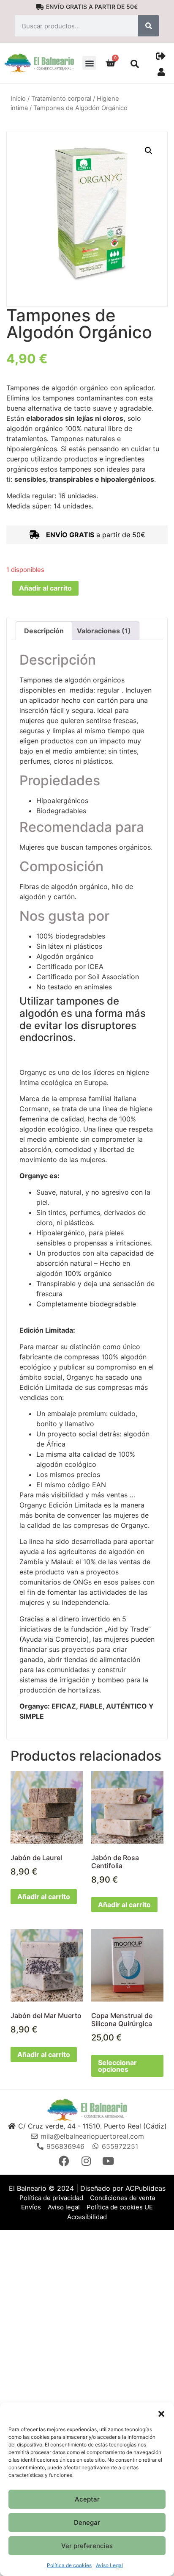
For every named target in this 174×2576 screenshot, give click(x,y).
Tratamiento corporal (61, 99)
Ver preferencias (87, 2546)
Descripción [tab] (44, 631)
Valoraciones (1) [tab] (104, 631)
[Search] (149, 26)
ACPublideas (145, 2188)
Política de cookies (69, 2565)
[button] (161, 2413)
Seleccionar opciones (117, 2066)
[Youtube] (109, 2161)
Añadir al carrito (45, 588)
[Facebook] (65, 2161)
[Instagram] (87, 2161)
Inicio (18, 99)
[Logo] (87, 2109)
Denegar (87, 2522)
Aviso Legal (109, 2565)
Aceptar (87, 2499)
